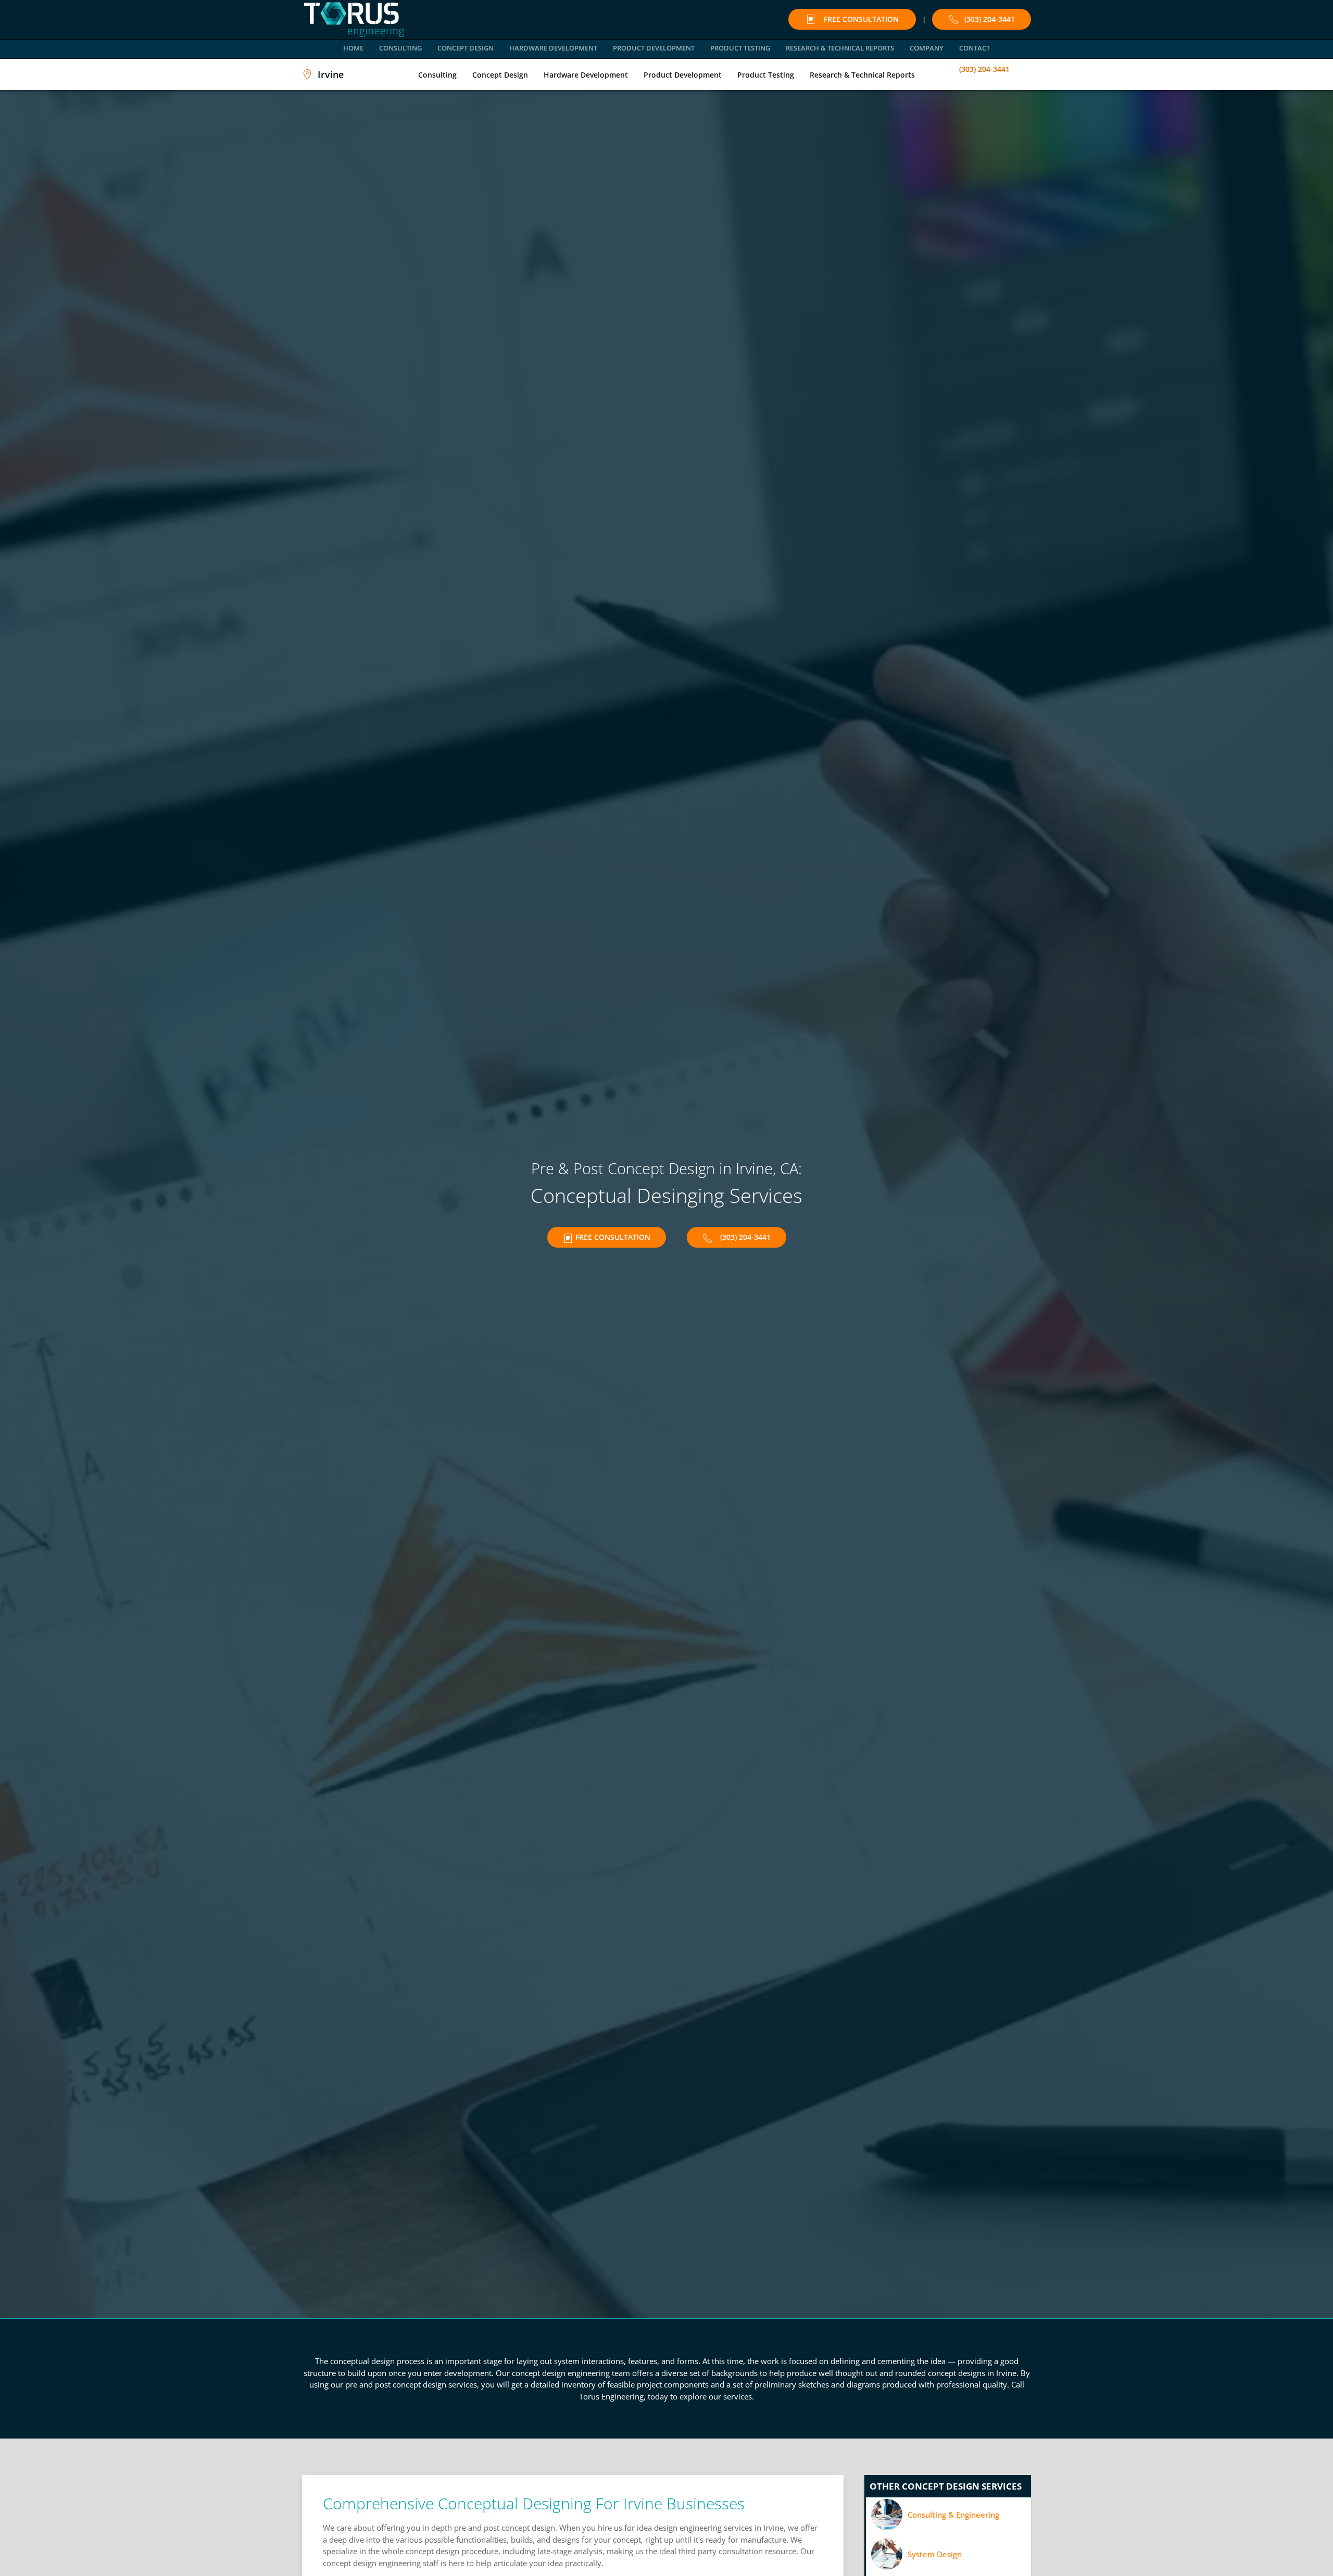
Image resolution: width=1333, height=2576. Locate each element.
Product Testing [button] (740, 48)
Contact (974, 48)
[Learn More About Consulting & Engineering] (948, 2515)
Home (353, 48)
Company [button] (927, 48)
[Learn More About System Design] (948, 2554)
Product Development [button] (654, 48)
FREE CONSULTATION (861, 19)
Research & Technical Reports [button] (840, 48)
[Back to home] (354, 20)
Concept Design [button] (466, 48)
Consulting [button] (400, 48)
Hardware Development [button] (553, 48)
